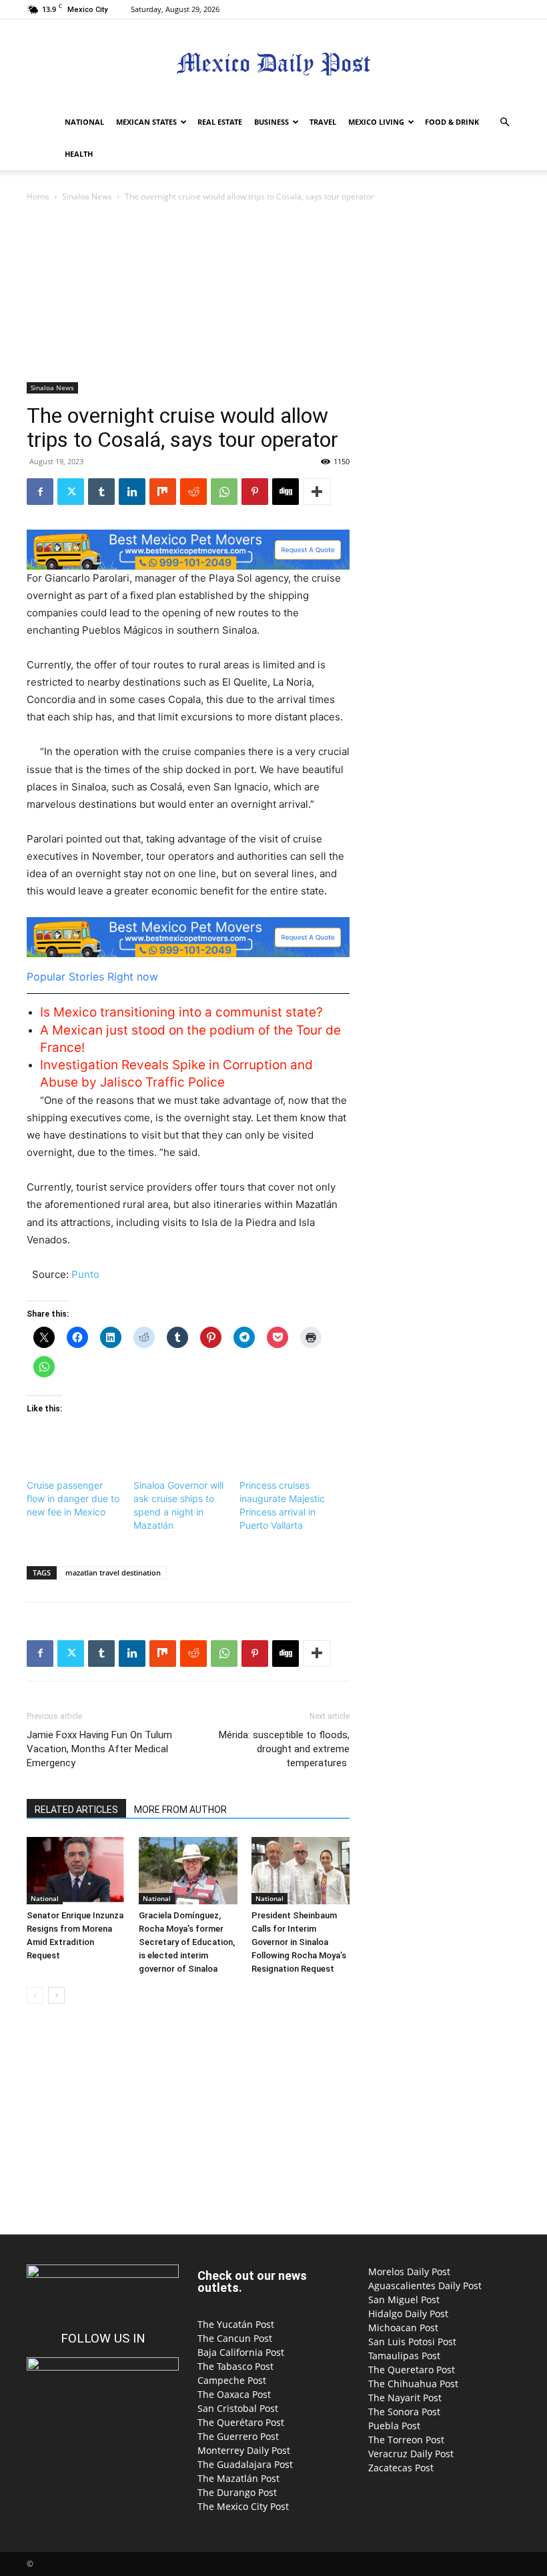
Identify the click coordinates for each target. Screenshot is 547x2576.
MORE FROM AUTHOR (180, 1810)
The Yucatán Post (236, 2324)
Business (271, 122)
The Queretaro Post (412, 2370)
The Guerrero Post (238, 2436)
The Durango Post (237, 2492)
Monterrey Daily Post (244, 2450)
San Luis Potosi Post (412, 2342)
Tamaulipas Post (404, 2356)
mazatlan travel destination (113, 1572)
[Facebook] (40, 492)
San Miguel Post (404, 2300)
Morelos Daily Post (409, 2272)
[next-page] (56, 1995)
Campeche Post (232, 2380)
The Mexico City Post (243, 2506)
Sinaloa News (87, 196)
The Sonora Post (404, 2412)
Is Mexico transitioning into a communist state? (181, 1012)
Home (38, 196)
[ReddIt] (193, 492)
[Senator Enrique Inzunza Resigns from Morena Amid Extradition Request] (76, 1871)
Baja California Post (241, 2352)
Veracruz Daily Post (411, 2454)
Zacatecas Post (401, 2468)
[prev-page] (35, 1995)
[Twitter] (71, 492)
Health (79, 154)
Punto (85, 1274)
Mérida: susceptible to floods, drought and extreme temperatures (284, 1749)
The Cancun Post (235, 2338)
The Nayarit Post (405, 2398)
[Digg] (286, 492)
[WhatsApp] (224, 492)
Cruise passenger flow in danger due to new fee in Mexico (73, 1498)
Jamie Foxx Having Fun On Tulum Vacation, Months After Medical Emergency (99, 1749)
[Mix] (163, 492)
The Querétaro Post (241, 2422)
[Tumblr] (101, 492)
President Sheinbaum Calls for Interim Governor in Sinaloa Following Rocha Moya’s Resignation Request (299, 1942)
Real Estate (220, 122)
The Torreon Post (406, 2440)
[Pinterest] (255, 492)
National (84, 122)
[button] (504, 122)
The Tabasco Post (235, 2366)
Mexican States (146, 122)
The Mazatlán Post (238, 2478)
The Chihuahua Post (413, 2384)
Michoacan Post (403, 2328)
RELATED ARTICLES (76, 1810)
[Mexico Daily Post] (273, 64)
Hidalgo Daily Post (408, 2314)
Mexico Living (376, 122)
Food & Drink (452, 122)
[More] (317, 492)
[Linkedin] (132, 492)
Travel (323, 122)
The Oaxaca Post (234, 2394)
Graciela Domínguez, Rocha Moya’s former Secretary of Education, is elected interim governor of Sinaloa (187, 1942)
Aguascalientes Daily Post (425, 2286)
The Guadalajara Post (245, 2464)
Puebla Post (394, 2426)
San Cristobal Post (238, 2408)
